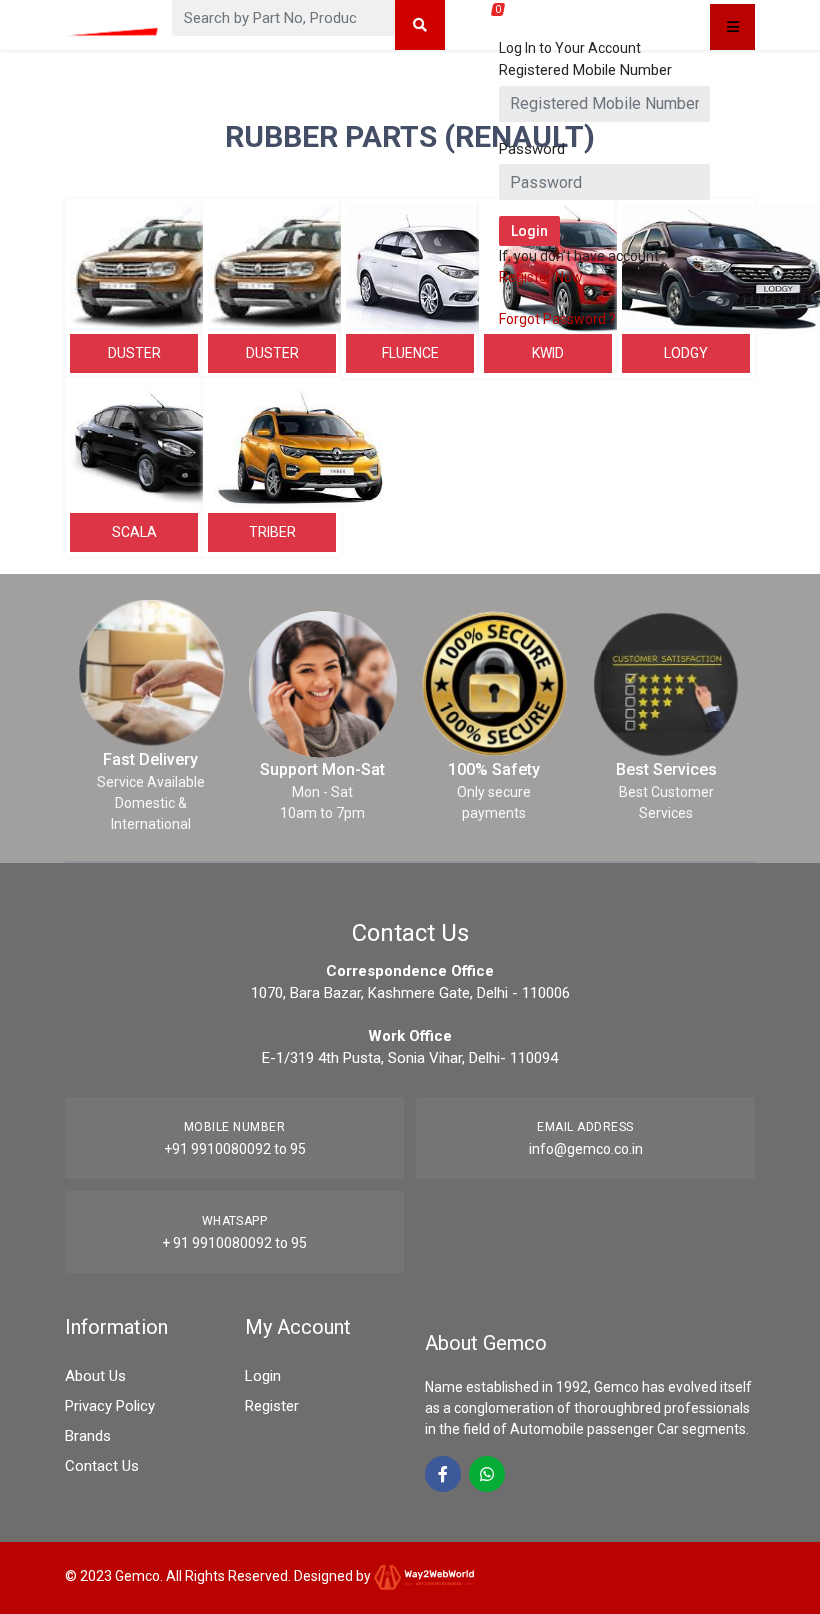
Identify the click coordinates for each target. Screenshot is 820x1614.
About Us (95, 1376)
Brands (88, 1436)
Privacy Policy (110, 1406)
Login (263, 1376)
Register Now (541, 277)
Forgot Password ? (557, 319)
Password (532, 149)
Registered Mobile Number (585, 70)
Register (272, 1406)
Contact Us (102, 1466)
